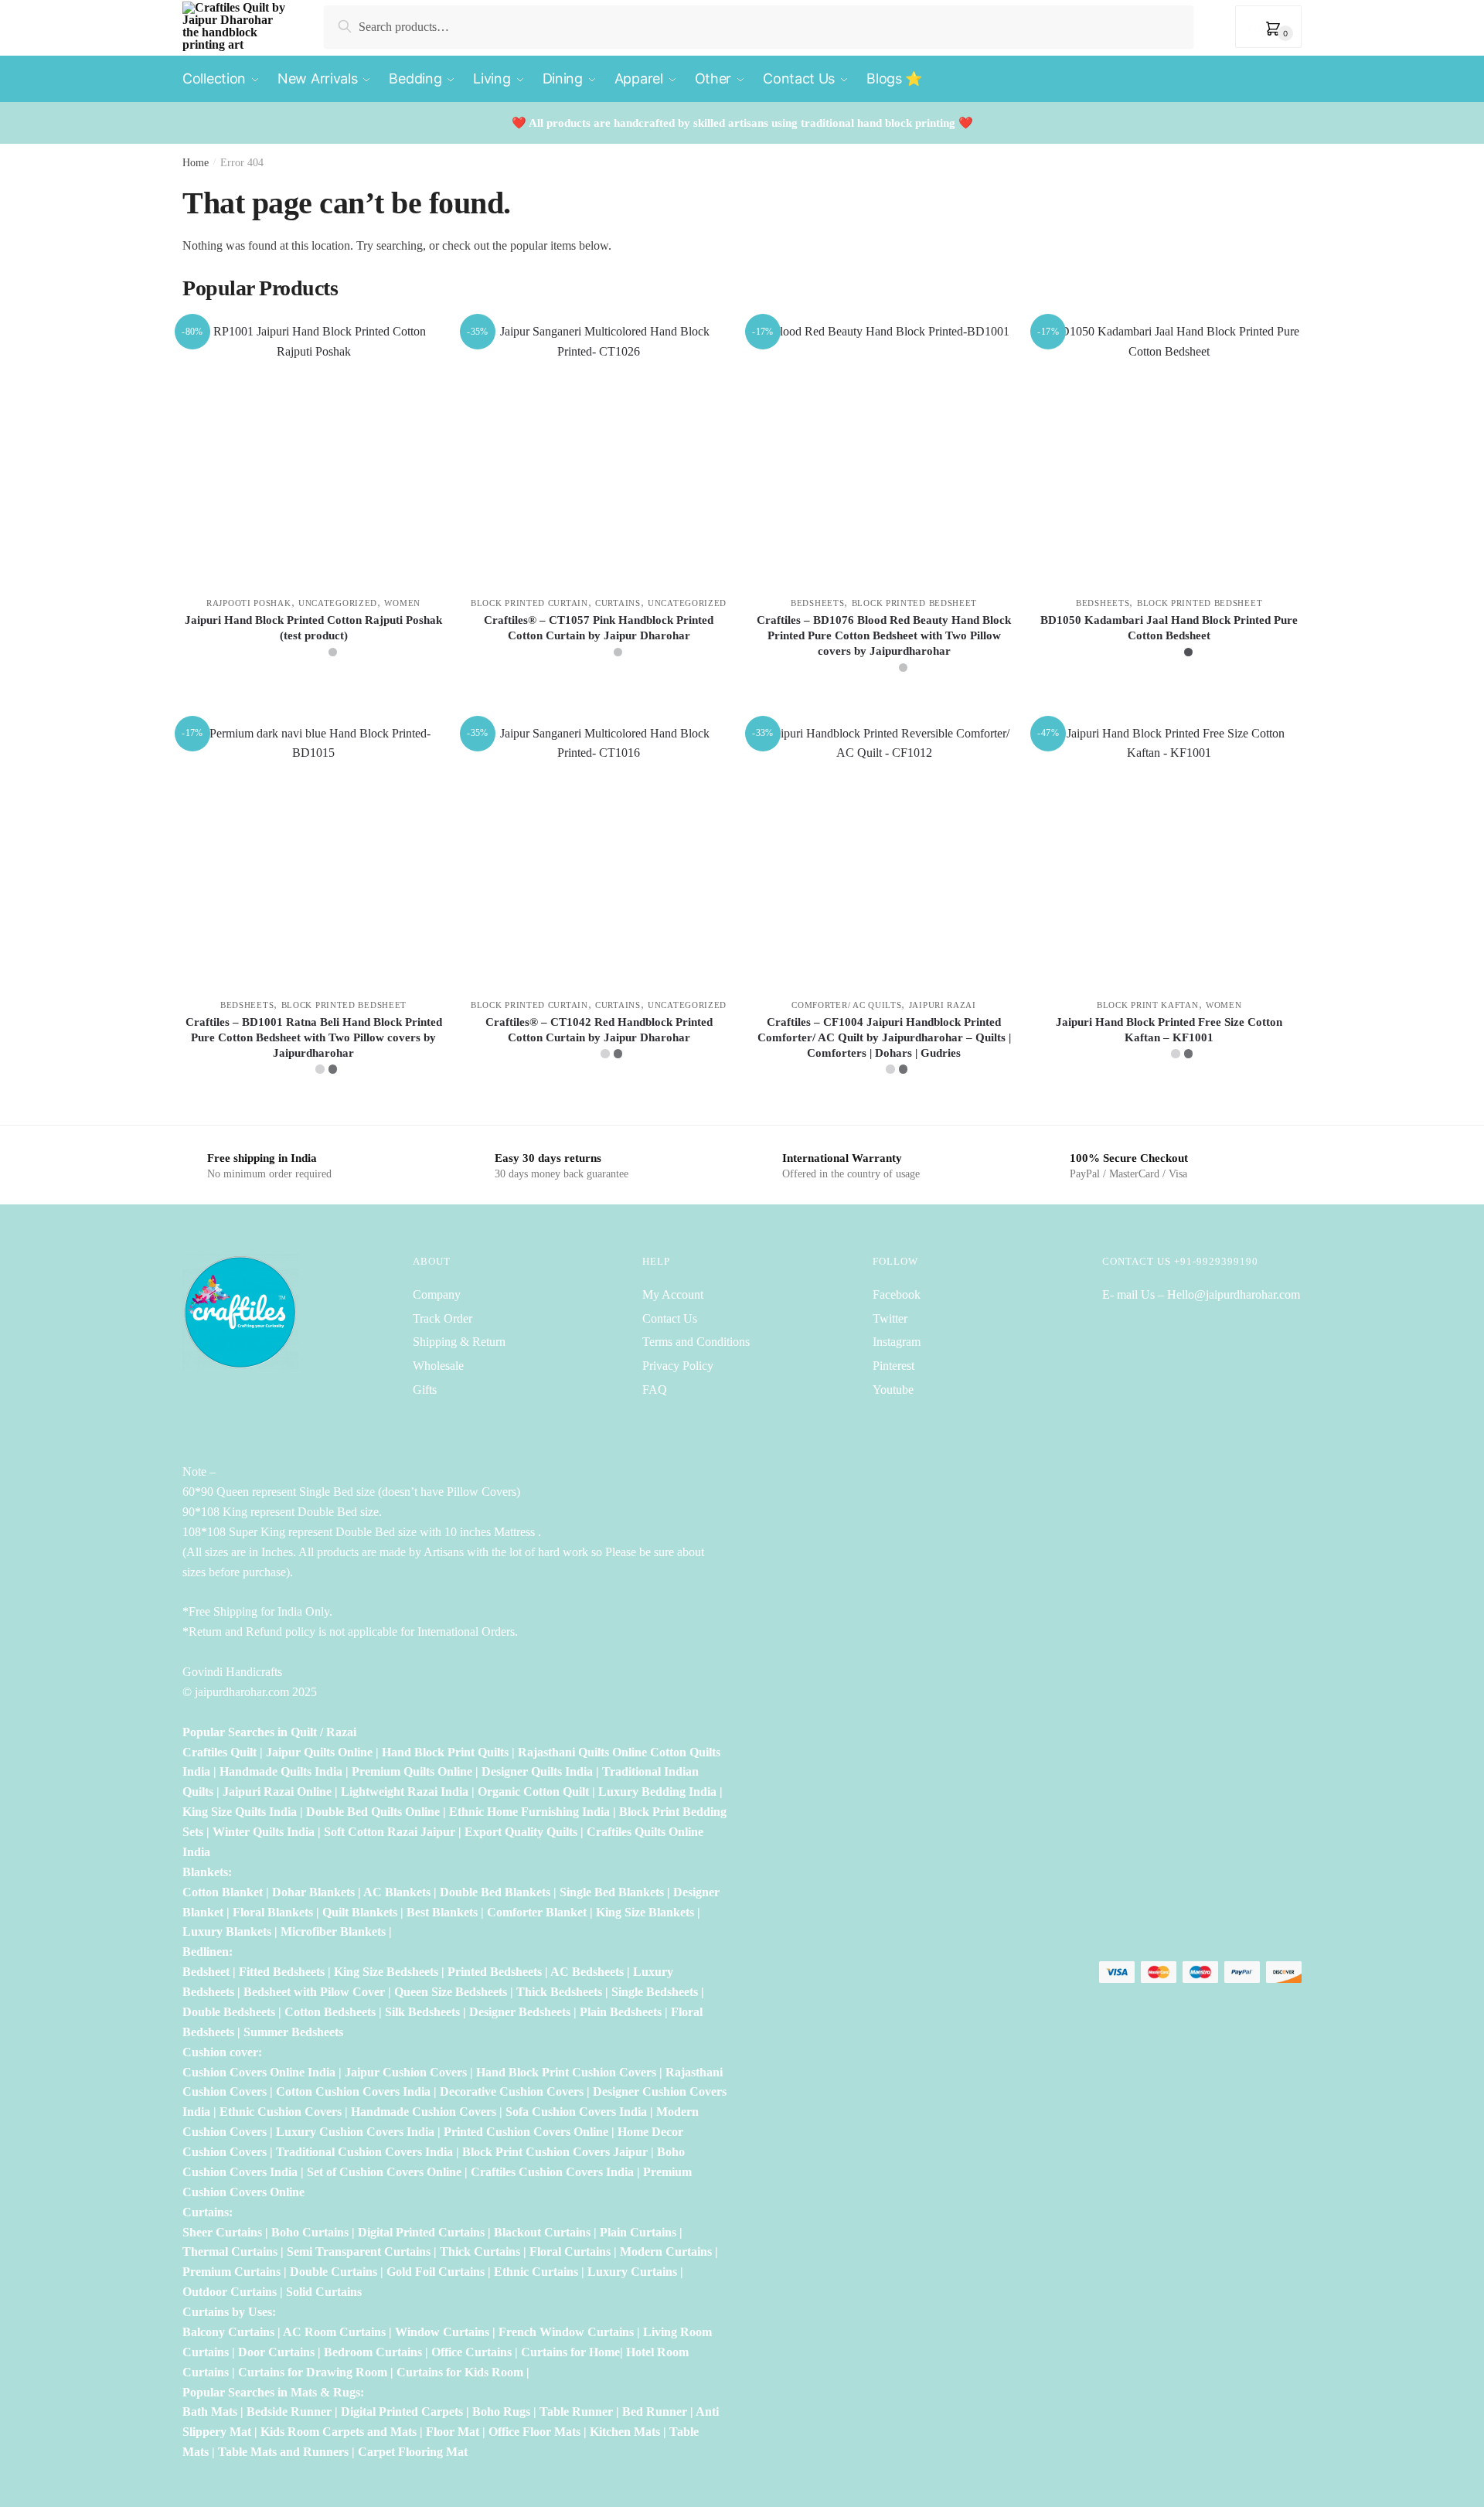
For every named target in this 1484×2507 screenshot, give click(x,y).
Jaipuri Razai (943, 1005)
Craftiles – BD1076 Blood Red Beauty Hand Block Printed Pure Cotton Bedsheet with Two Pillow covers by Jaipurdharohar (884, 635)
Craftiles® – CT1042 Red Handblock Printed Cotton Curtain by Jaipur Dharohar (599, 1030)
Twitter (890, 1318)
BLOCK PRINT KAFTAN (1148, 1005)
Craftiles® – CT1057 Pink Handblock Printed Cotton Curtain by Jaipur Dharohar (599, 628)
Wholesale (440, 1366)
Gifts (425, 1390)
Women (402, 603)
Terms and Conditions (696, 1342)
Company (437, 1294)
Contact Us (670, 1318)
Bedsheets (817, 603)
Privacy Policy (678, 1366)
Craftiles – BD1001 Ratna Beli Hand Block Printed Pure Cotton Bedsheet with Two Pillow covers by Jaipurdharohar (314, 1037)
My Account (673, 1294)
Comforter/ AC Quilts (846, 1005)
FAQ (655, 1390)
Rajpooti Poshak (249, 603)
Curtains (618, 603)
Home (196, 163)
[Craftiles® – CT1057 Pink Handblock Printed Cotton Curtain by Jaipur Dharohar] (599, 453)
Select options (313, 705)
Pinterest (893, 1366)
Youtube (893, 1390)
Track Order (442, 1318)
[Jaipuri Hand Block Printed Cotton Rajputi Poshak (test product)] (313, 453)
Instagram (897, 1342)
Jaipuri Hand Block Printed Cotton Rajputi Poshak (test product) (313, 628)
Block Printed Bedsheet (914, 603)
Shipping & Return (459, 1342)
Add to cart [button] (1169, 1107)
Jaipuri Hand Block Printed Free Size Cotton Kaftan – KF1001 (1169, 1030)
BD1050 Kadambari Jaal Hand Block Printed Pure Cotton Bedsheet (1169, 628)
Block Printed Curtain (529, 603)
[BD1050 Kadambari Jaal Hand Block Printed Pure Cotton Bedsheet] (1169, 453)
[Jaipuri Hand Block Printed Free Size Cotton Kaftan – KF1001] (1169, 855)
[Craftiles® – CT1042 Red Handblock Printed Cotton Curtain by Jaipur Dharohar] (599, 855)
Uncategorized (338, 603)
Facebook (897, 1294)
